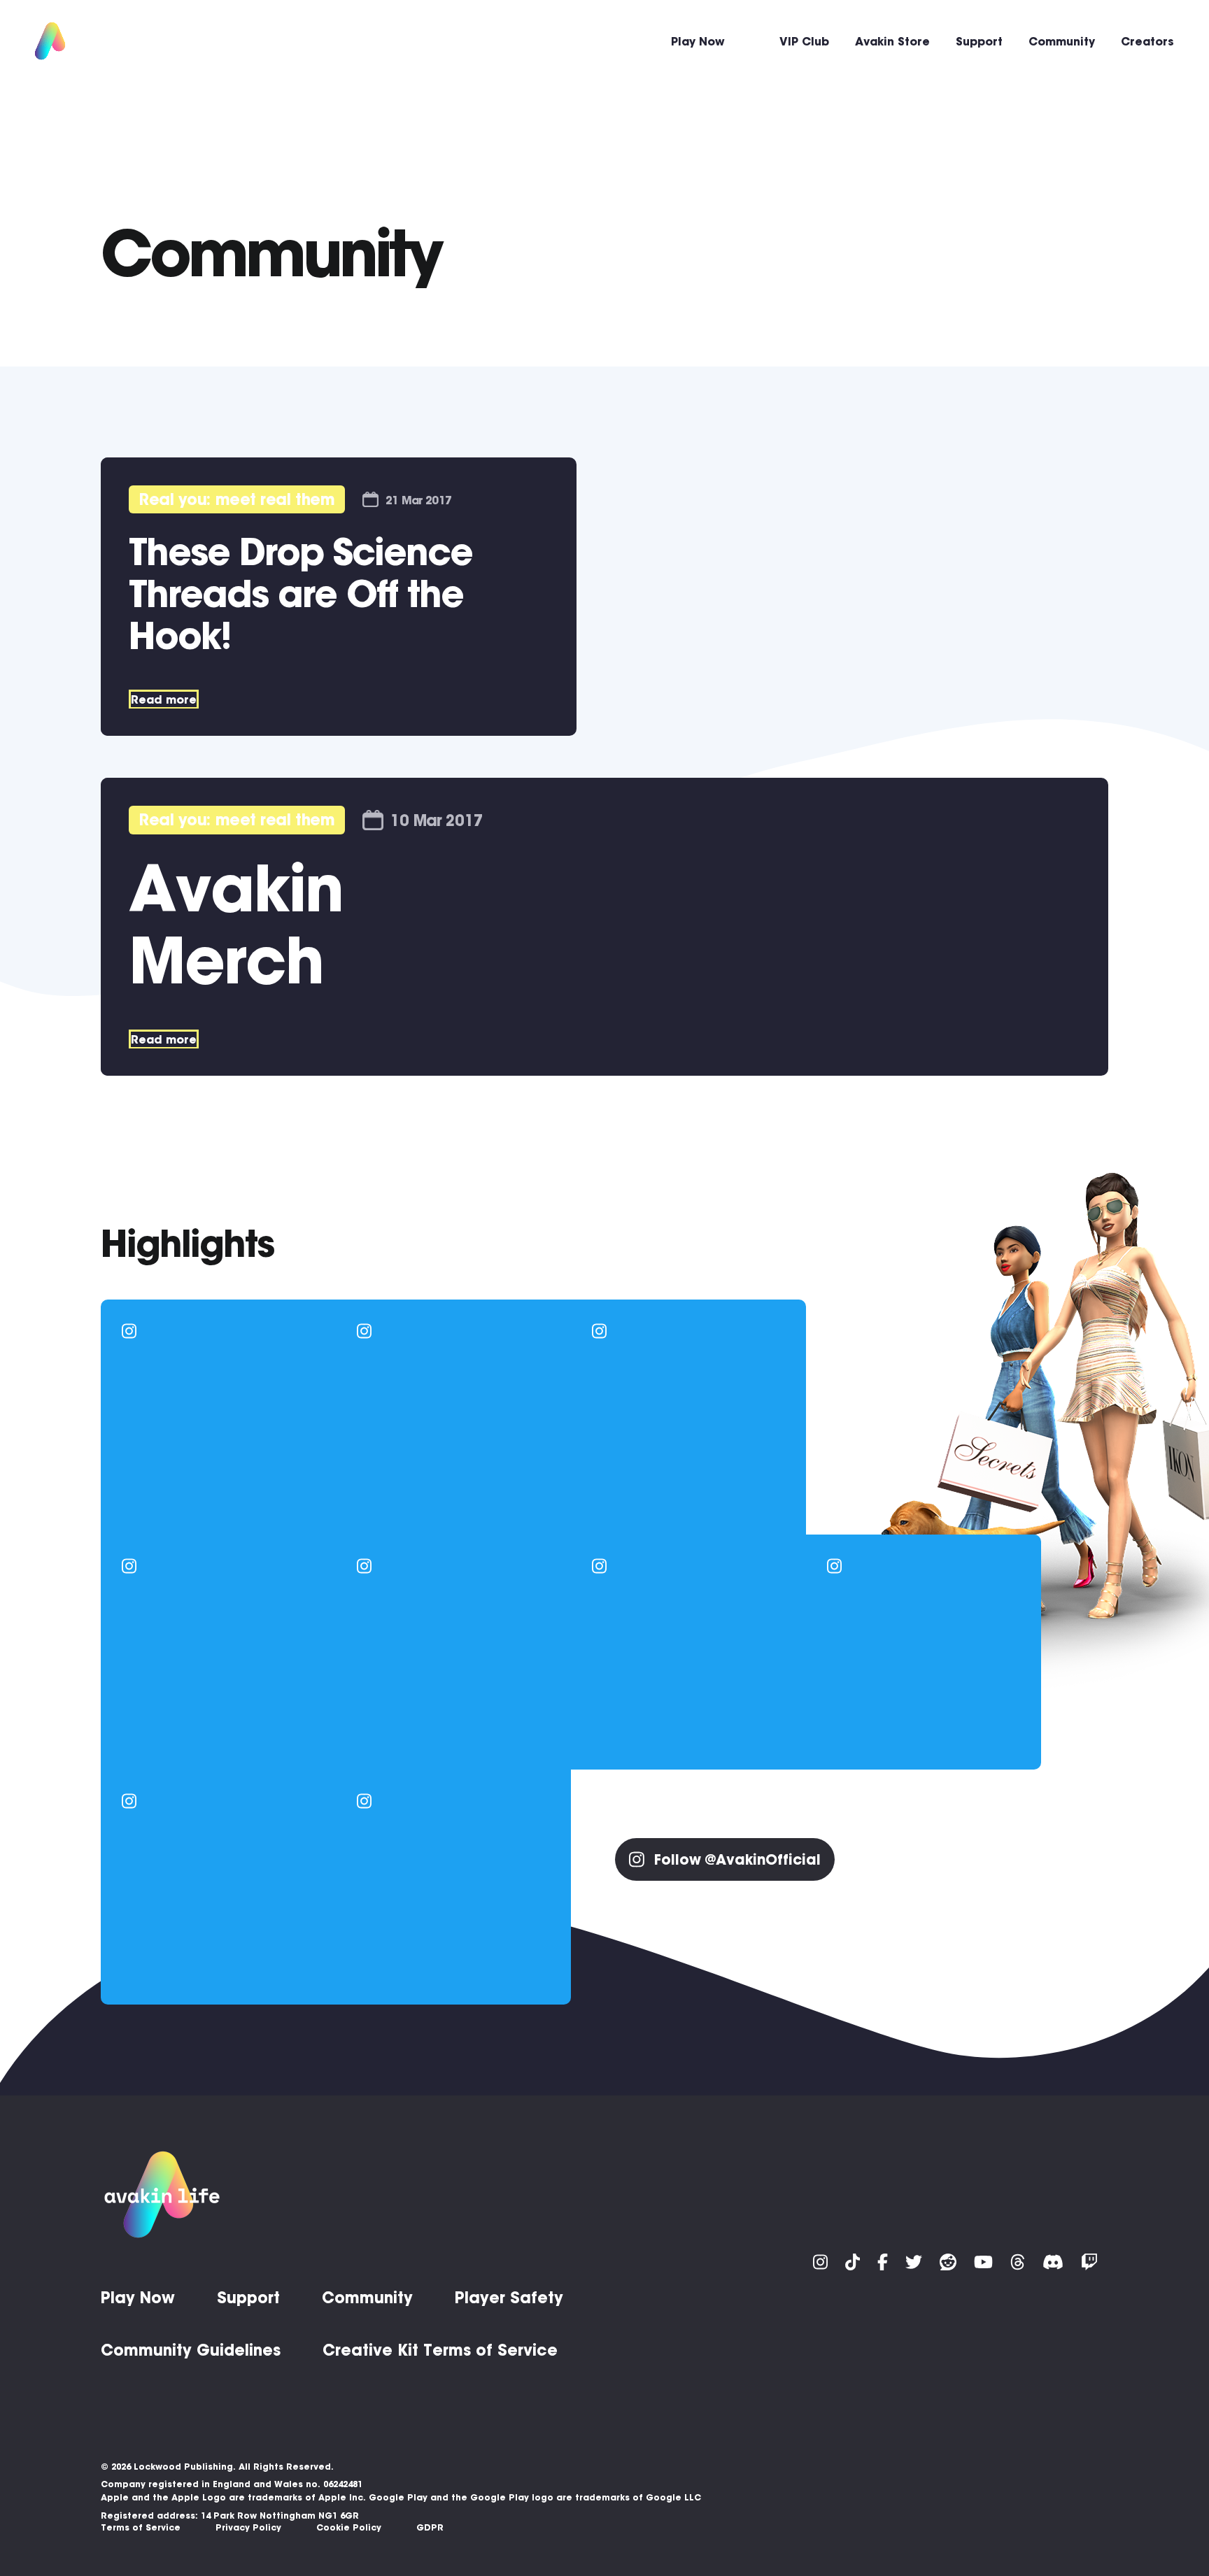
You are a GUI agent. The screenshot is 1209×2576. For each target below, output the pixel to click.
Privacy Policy (248, 2527)
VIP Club (804, 41)
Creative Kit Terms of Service (440, 2350)
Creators (1147, 41)
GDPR (430, 2527)
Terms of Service (141, 2527)
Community (1062, 41)
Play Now (698, 41)
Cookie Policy (349, 2527)
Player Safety (509, 2298)
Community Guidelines (191, 2350)
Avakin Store (892, 41)
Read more (164, 699)
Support (979, 41)
